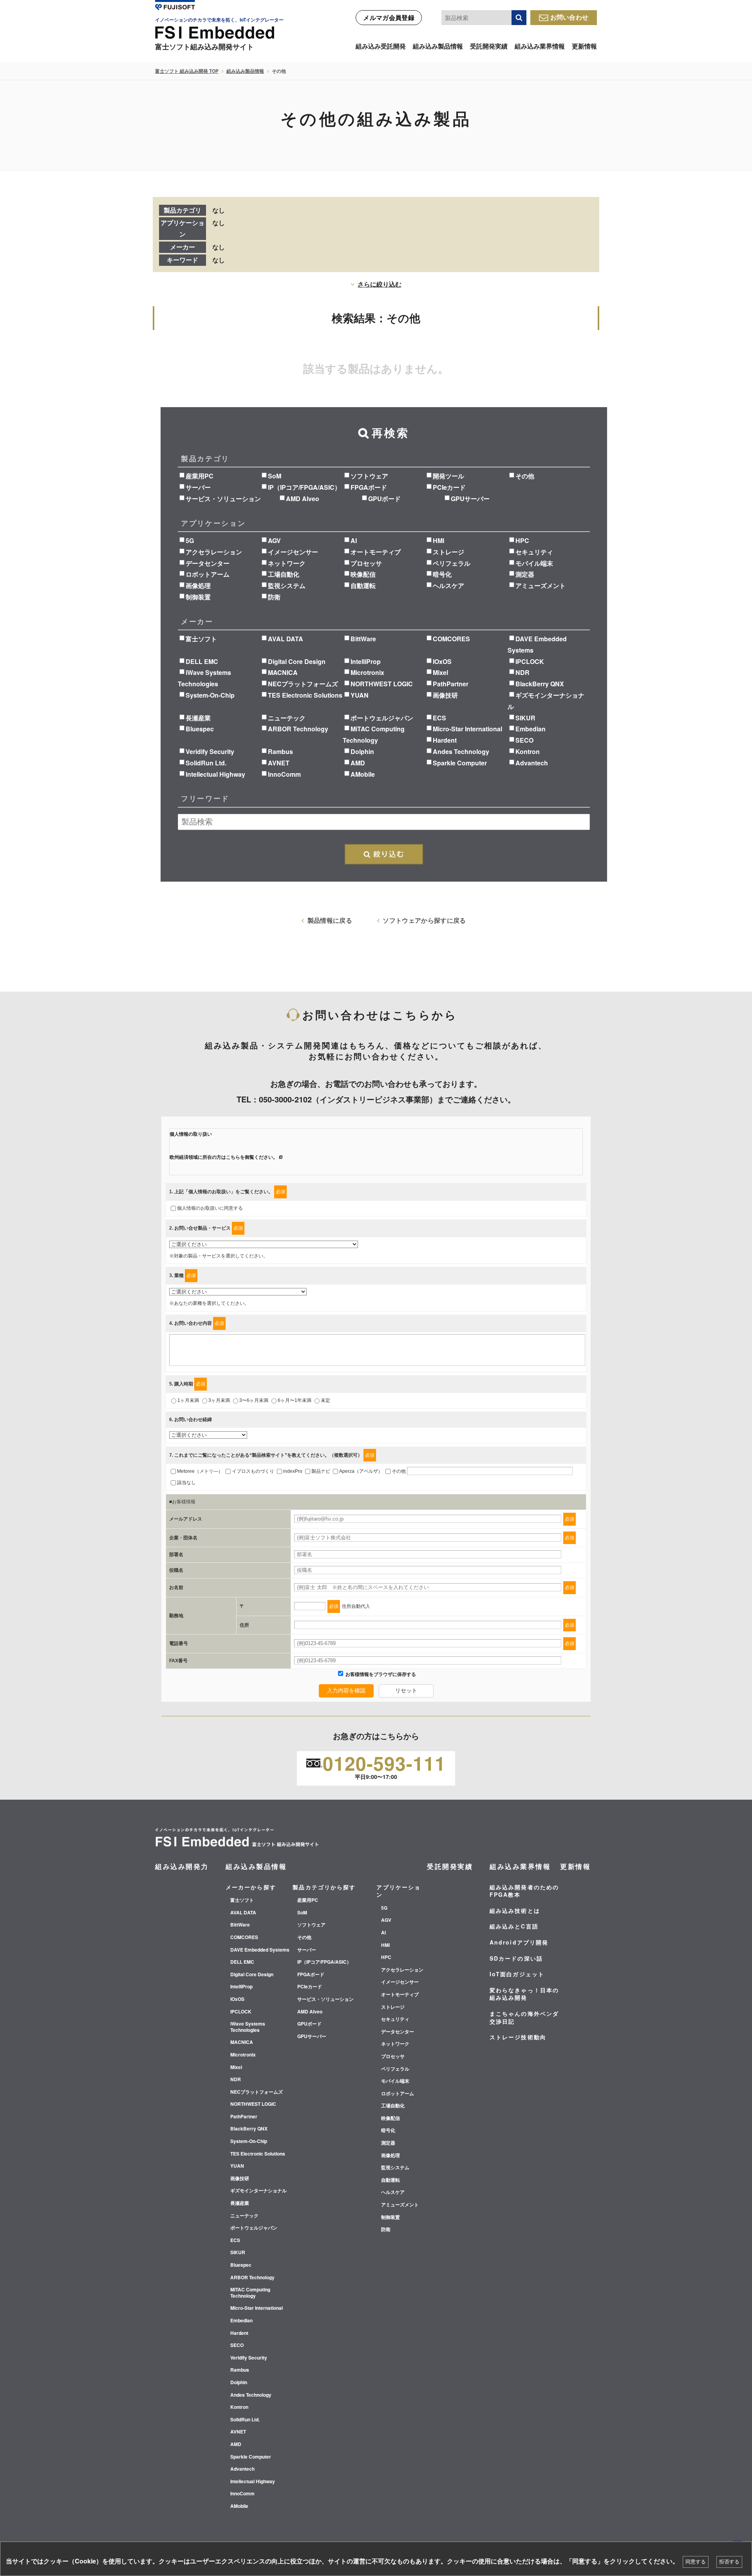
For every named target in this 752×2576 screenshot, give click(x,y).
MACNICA (283, 672)
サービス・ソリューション (223, 499)
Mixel (440, 672)
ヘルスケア (448, 585)
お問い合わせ (569, 17)
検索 (519, 18)
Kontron (528, 751)
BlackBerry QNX (540, 684)
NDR (522, 672)
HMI (438, 540)
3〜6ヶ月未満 (254, 1400)
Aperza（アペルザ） (361, 1471)
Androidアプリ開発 (519, 1942)
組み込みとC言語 (514, 1926)
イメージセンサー (293, 552)
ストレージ (448, 552)
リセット (406, 1690)
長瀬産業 (198, 718)
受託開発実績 (489, 46)
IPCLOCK (530, 661)
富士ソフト (201, 639)
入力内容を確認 (346, 1690)
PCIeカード (449, 487)
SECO (524, 740)
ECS (439, 718)
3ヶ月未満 (219, 1400)
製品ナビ (321, 1471)
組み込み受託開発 (381, 46)
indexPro (293, 1471)
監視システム (287, 585)
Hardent (445, 740)
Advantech (532, 763)
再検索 (384, 854)
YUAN (360, 695)
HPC (522, 540)
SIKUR (525, 718)
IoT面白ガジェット (517, 1974)
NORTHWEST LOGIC (382, 684)
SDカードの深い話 (516, 1958)
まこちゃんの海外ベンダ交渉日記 (524, 2017)
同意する (696, 2562)
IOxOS (442, 661)
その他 (525, 476)
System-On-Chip (210, 695)
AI (354, 540)
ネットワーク (287, 563)
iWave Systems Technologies (248, 2027)
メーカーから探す (251, 1887)
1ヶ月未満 (188, 1400)
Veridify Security (210, 751)
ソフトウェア (369, 476)
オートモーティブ (376, 552)
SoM (275, 476)
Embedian (531, 729)
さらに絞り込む (380, 284)
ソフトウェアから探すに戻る (424, 920)
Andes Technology (461, 751)
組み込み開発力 (182, 1866)
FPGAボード (369, 487)
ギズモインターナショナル (258, 2191)
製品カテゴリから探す (324, 1887)
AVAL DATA (286, 639)
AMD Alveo (303, 499)
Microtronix (367, 672)
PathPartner (451, 684)
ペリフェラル (452, 563)
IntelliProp (366, 661)
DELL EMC (202, 661)
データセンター (208, 563)
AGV (274, 540)
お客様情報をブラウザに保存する (380, 1674)
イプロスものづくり (253, 1471)
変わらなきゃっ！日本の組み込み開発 (524, 1994)
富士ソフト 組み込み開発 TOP (187, 71)
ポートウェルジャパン (382, 718)
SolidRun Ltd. (206, 763)
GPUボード (384, 499)
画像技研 (445, 695)
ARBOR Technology (298, 729)
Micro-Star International (467, 729)
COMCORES (451, 639)
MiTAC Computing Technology (250, 2293)
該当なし (186, 1483)
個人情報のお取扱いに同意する (210, 1208)
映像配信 (363, 574)
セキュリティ (534, 552)
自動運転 (363, 585)
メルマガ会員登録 (389, 17)
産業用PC (200, 476)
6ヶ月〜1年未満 (295, 1400)
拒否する (729, 2562)
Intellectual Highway (215, 774)
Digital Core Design (297, 661)
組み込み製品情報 (438, 46)
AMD (358, 763)
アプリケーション (399, 1891)
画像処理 (198, 585)
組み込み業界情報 (540, 46)
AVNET (279, 763)
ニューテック (287, 718)
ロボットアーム (208, 574)
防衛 (274, 597)
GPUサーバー (470, 499)
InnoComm (284, 774)
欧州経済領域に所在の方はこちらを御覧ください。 (224, 1157)
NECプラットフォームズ (303, 684)
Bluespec (200, 729)
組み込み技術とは (515, 1910)
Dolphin (362, 751)
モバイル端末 (534, 563)
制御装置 (198, 597)
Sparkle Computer (460, 763)
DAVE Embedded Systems (260, 1950)
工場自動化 (284, 574)
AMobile (363, 774)
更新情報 (584, 46)
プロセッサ (366, 563)
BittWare (363, 639)
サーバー (198, 487)
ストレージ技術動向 (518, 2037)
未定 (325, 1400)
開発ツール (448, 476)
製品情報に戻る (330, 920)
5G (190, 540)
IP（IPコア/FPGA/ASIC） (304, 487)
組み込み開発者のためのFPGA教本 (524, 1891)
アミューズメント (540, 585)
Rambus (280, 751)
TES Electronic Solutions (305, 695)
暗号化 (442, 574)
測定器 (525, 574)
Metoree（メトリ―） (200, 1471)
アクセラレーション (214, 552)
